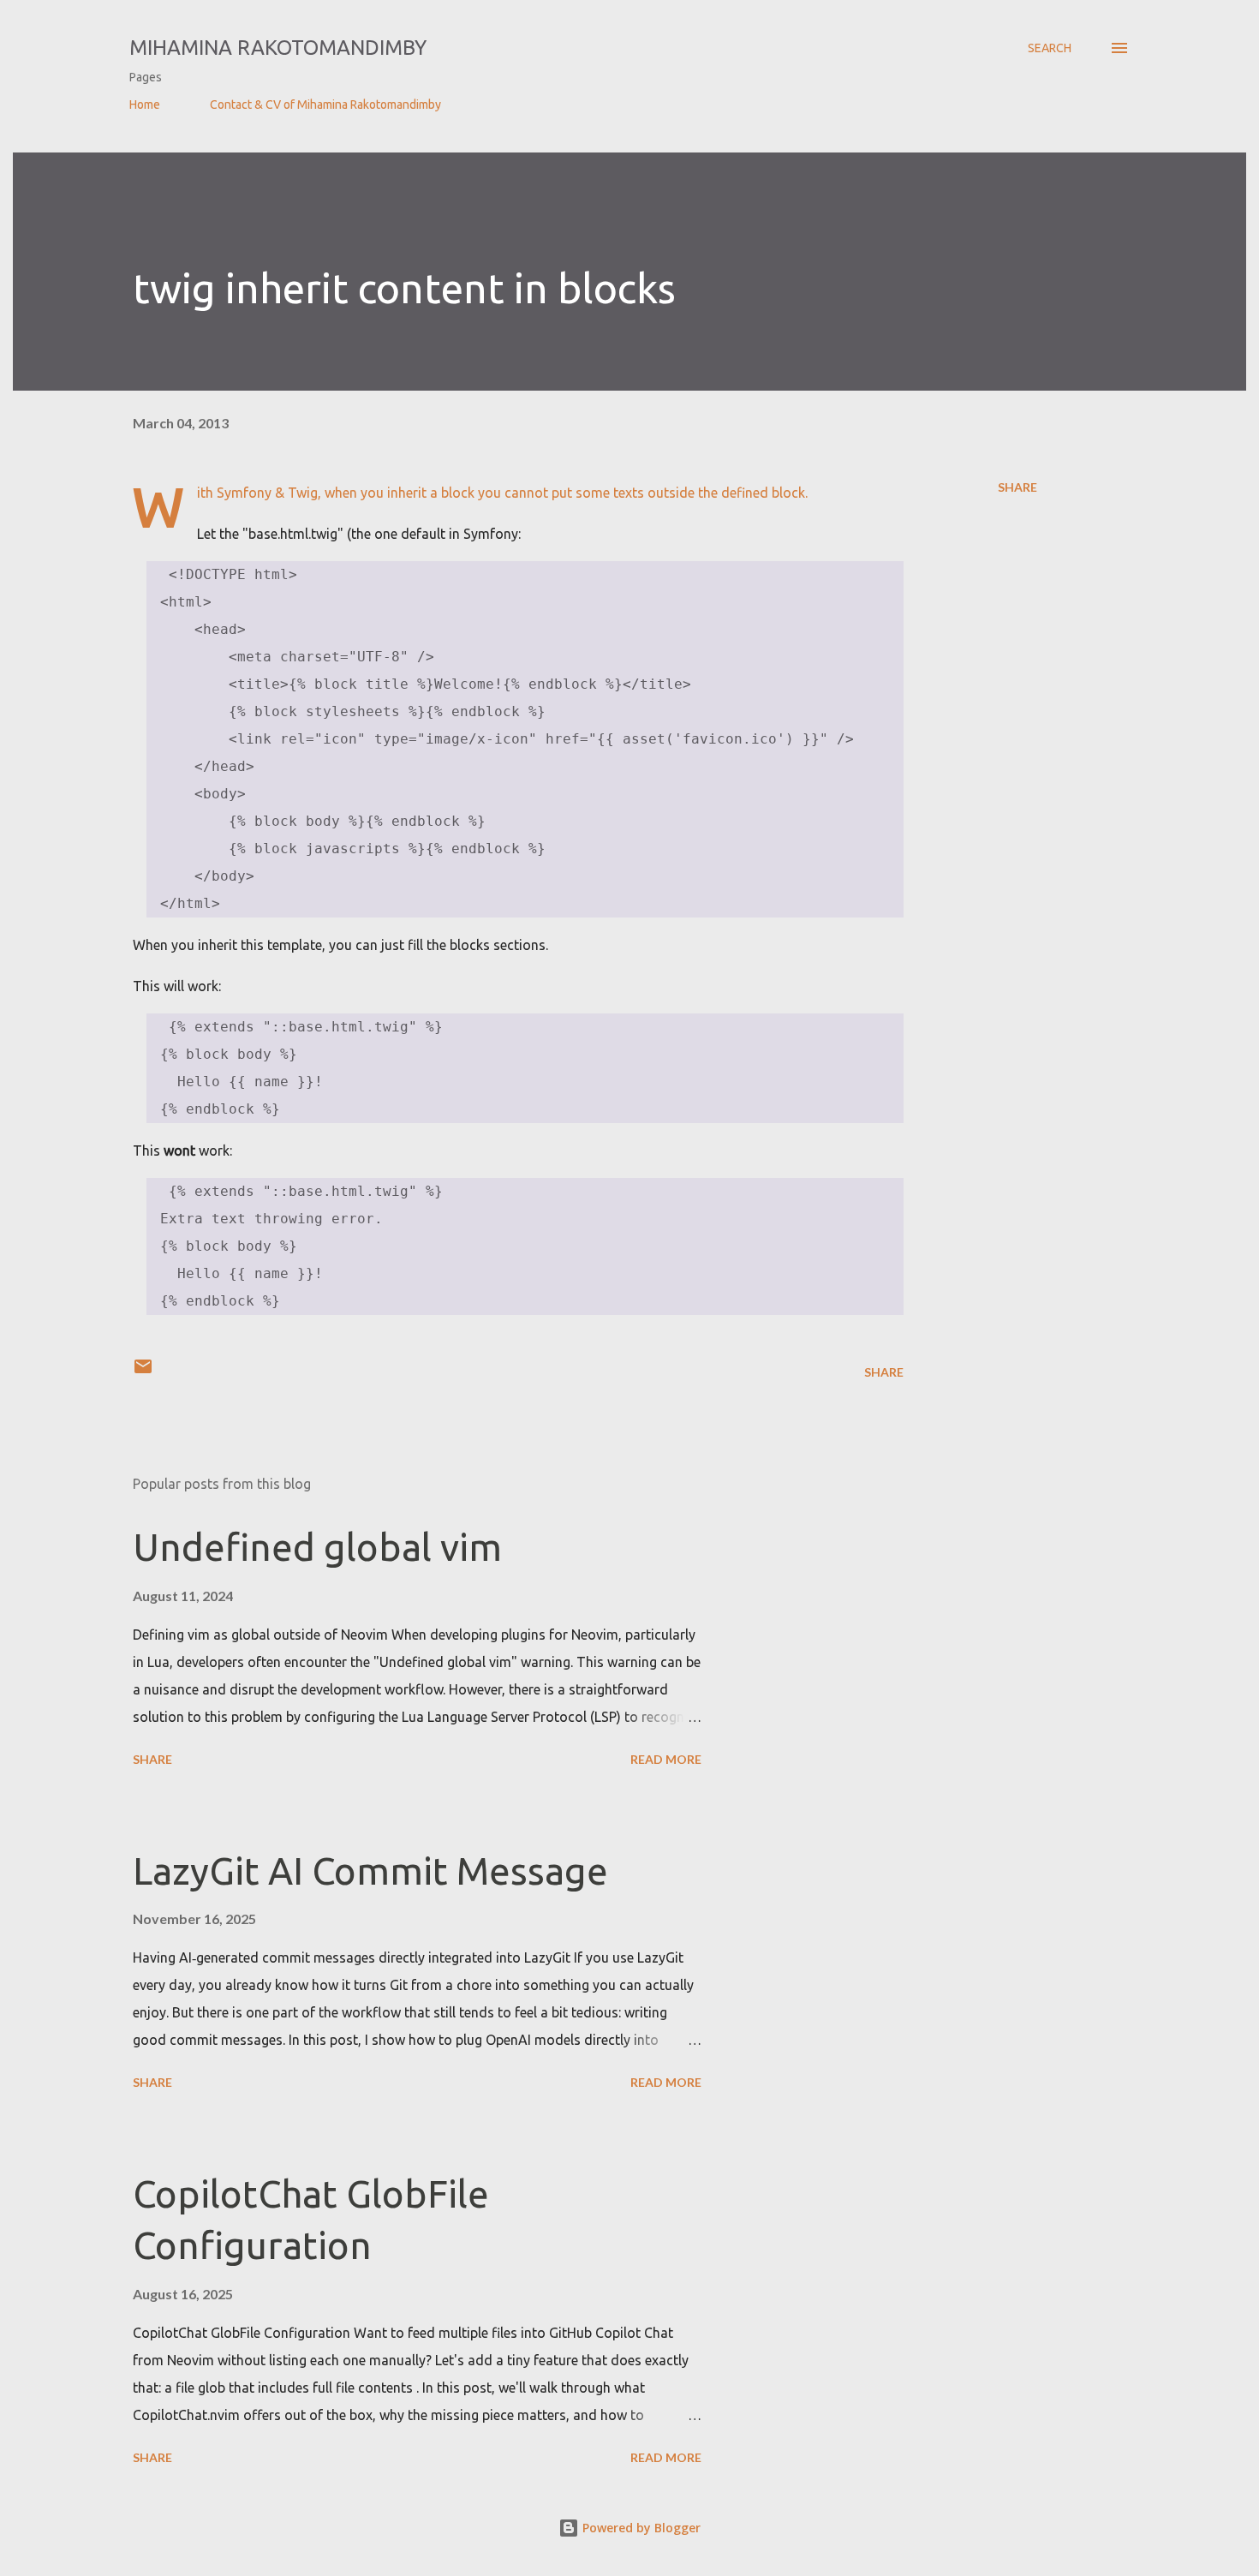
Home (145, 105)
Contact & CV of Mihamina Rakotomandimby (325, 105)
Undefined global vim (317, 1547)
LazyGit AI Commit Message (370, 1871)
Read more (666, 1759)
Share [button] (1017, 487)
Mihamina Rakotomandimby (278, 48)
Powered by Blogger (640, 2528)
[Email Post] (143, 1372)
